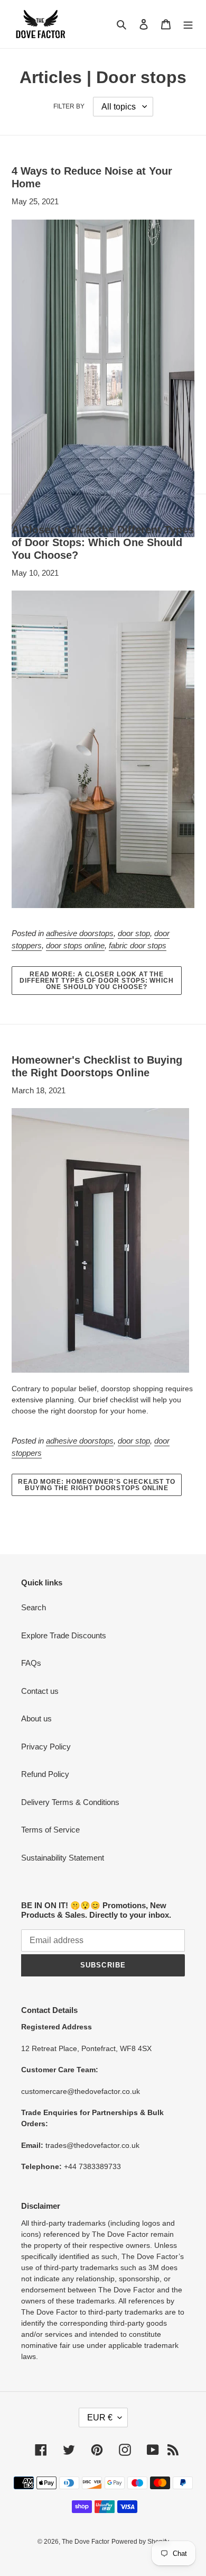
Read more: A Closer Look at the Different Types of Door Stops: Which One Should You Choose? (97, 981)
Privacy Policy (46, 1747)
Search (34, 1607)
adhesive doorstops (80, 933)
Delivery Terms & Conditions (70, 1802)
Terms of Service (50, 1830)
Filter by (69, 106)
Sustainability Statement (63, 1858)
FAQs (31, 1663)
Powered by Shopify (140, 2542)
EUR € (100, 2418)
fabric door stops (138, 945)
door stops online (75, 945)
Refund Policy (45, 1774)
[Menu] (188, 24)
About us (36, 1718)
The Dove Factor (86, 2542)
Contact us (40, 1691)
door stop (134, 933)
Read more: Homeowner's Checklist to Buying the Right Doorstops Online (97, 1485)
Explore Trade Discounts (64, 1635)
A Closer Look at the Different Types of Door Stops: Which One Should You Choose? (103, 542)
